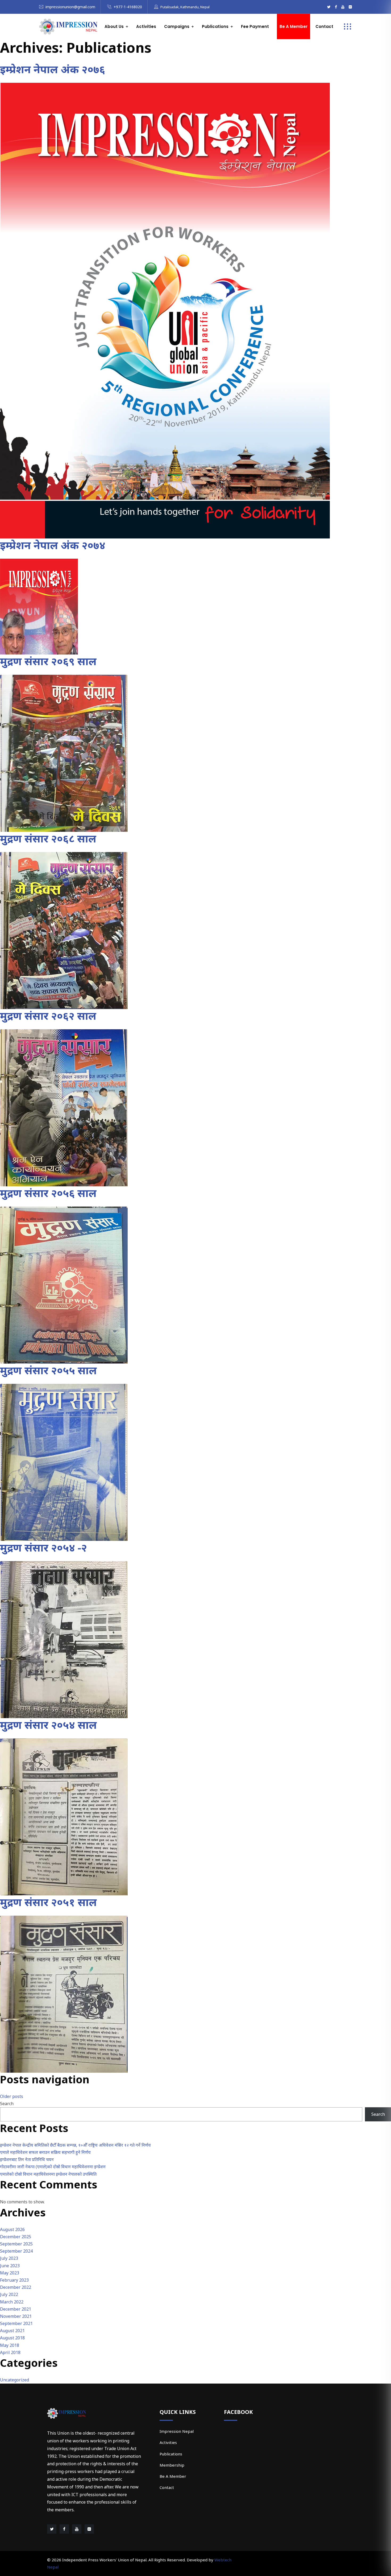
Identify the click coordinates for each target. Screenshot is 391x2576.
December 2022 (16, 2287)
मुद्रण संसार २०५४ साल (48, 1725)
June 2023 (10, 2266)
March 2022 (12, 2302)
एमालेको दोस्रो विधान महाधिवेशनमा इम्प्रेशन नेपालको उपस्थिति (48, 2174)
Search (7, 2104)
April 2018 (10, 2352)
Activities (146, 26)
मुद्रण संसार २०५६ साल (48, 1193)
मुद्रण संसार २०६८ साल (48, 838)
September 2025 (16, 2244)
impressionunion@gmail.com (70, 7)
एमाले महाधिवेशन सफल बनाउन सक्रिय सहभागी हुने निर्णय (45, 2152)
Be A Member (173, 2476)
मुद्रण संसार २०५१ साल (48, 1902)
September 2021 (16, 2323)
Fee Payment (255, 26)
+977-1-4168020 (128, 7)
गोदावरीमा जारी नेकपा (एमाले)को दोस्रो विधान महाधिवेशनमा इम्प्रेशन (53, 2167)
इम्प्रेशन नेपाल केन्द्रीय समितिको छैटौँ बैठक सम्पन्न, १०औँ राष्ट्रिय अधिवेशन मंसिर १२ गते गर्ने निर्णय (75, 2145)
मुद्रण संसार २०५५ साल (48, 1370)
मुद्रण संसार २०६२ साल (48, 1016)
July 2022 (9, 2294)
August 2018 (12, 2338)
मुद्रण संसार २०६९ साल (48, 661)
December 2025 (16, 2237)
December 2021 (16, 2309)
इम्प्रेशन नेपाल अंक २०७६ (53, 69)
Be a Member (294, 26)
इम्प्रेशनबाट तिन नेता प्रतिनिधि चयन (27, 2159)
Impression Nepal (177, 2431)
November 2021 (16, 2316)
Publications (171, 2454)
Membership (172, 2465)
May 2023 (10, 2273)
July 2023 (9, 2258)
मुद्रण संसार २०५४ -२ (43, 1547)
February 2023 (14, 2280)
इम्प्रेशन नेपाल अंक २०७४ (53, 545)
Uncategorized (14, 2380)
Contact (324, 26)
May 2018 (10, 2345)
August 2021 (12, 2331)
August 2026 (12, 2229)
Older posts (12, 2096)
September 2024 (16, 2251)
